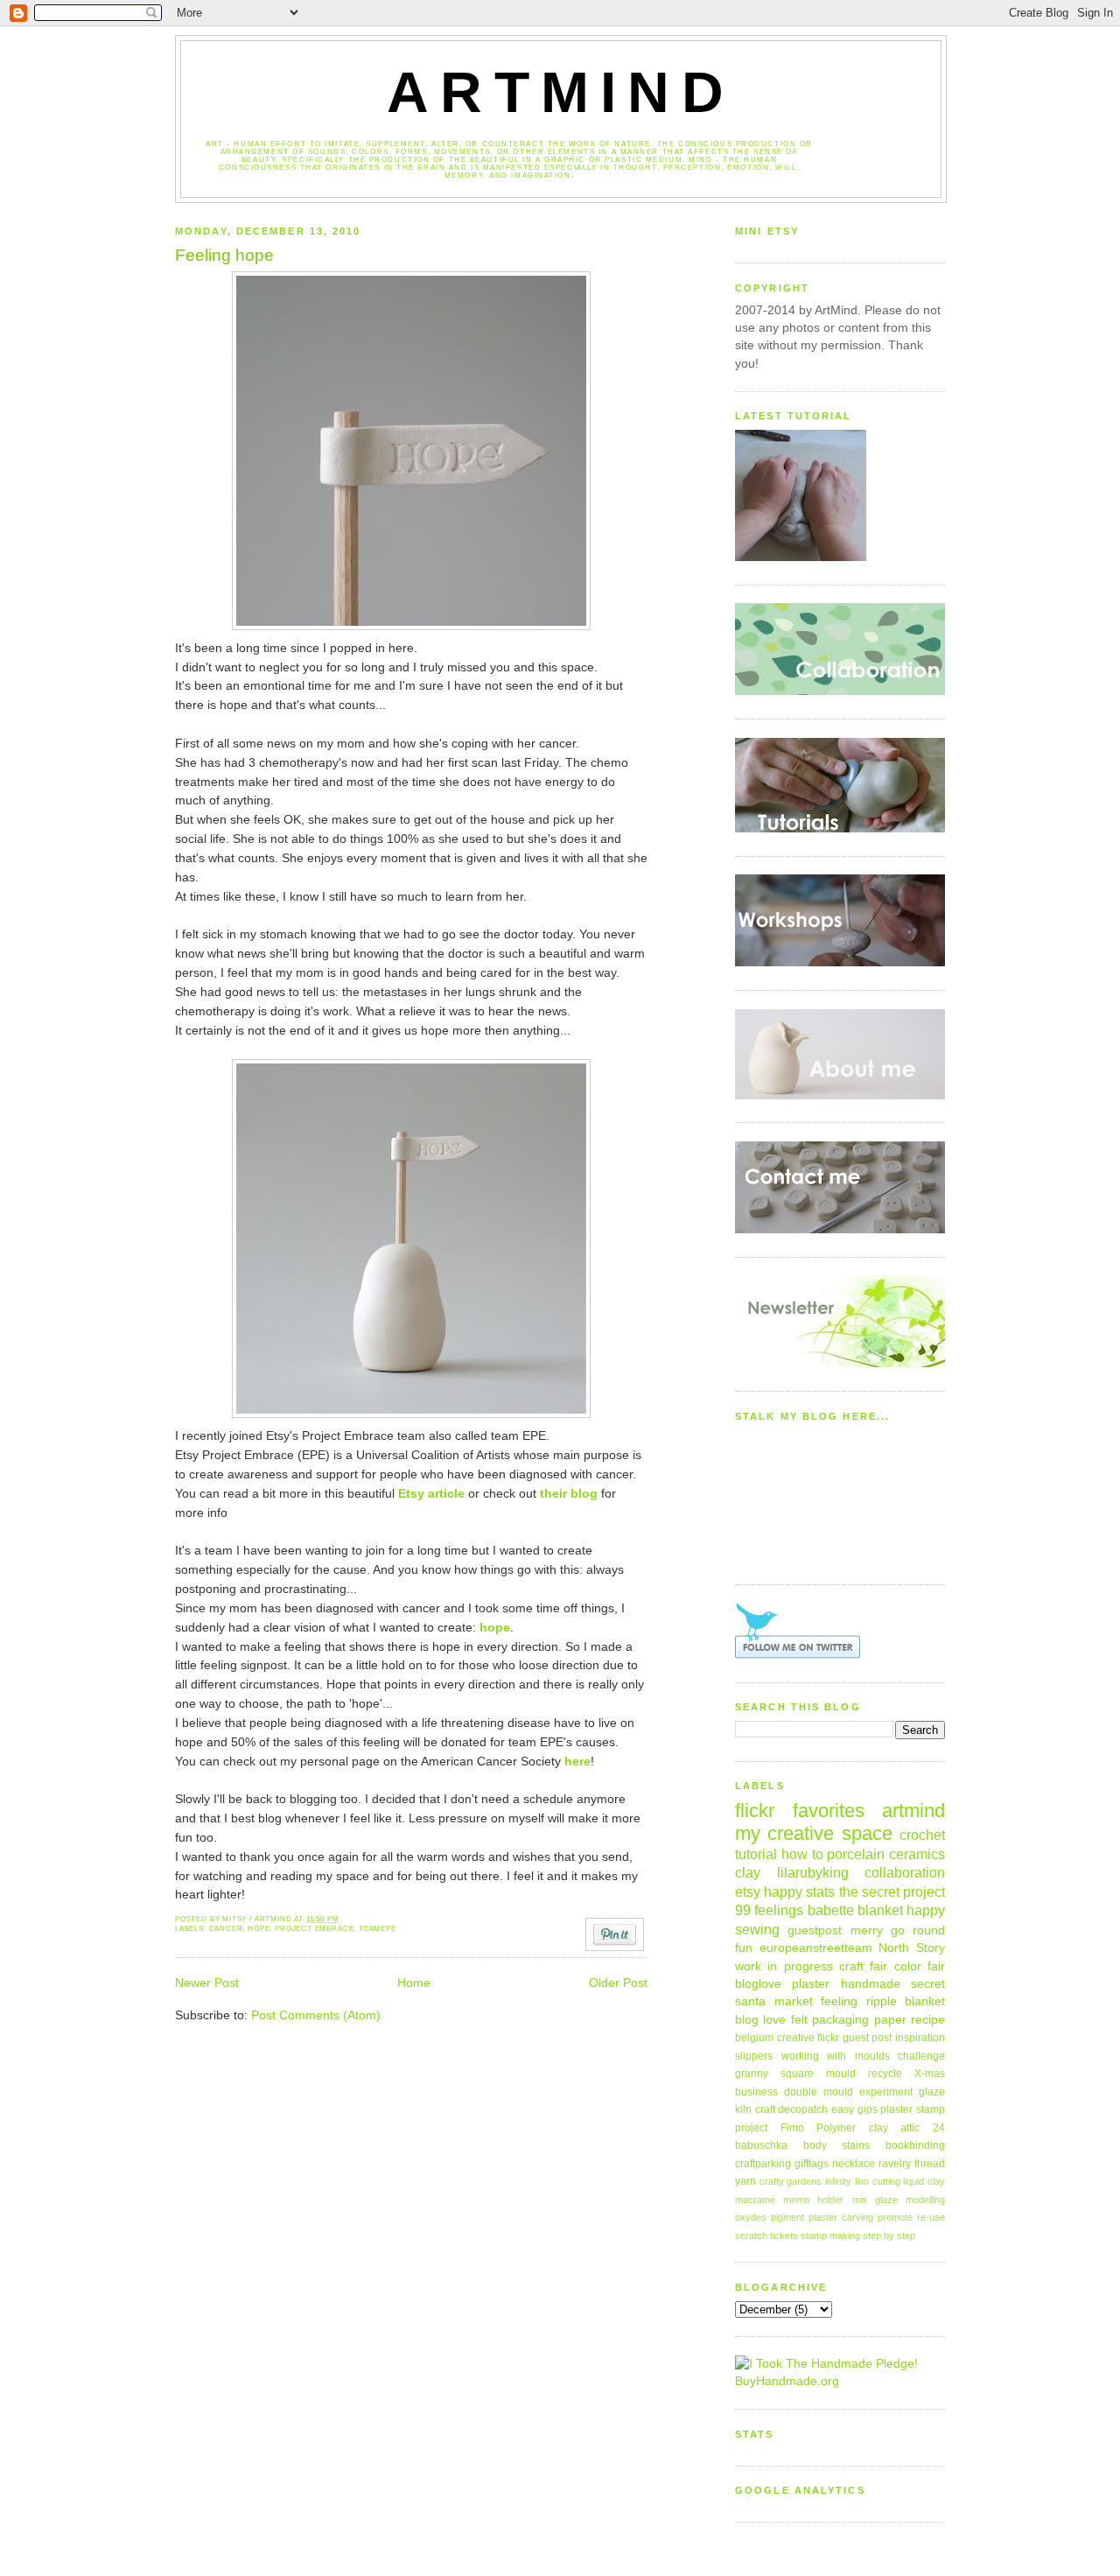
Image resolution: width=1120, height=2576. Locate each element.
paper (890, 2020)
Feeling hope (224, 255)
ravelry (895, 2164)
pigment (787, 2217)
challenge (921, 2056)
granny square (774, 2074)
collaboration (905, 1872)
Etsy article (431, 1494)
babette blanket (855, 1910)
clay (748, 1872)
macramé (755, 2200)
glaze (932, 2092)
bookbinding (915, 2145)
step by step (889, 2236)
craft (765, 2109)
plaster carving (841, 2217)
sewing (757, 1929)
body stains (837, 2145)
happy (926, 1910)
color (908, 1966)
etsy (748, 1892)
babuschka (761, 2145)
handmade (871, 1984)
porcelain (856, 1854)
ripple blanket (906, 2001)
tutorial (756, 1854)
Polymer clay (852, 2128)
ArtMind (561, 92)
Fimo (792, 2128)
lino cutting (878, 2181)
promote (895, 2217)
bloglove (758, 1984)
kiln (743, 2109)
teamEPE (378, 1929)
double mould (819, 2092)
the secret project (892, 1892)
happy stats (799, 1892)
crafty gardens (791, 2181)
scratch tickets (766, 2236)
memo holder (813, 2200)
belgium (754, 2038)
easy (843, 2109)
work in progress (784, 1966)
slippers (754, 2056)
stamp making (830, 2236)
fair (936, 1966)
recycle (885, 2074)
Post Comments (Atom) (316, 2015)
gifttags (812, 2164)
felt (799, 2020)
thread (930, 2164)
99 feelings (769, 1910)
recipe (928, 2020)
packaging (840, 2020)
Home (414, 1983)
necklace (854, 2164)
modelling (925, 2200)
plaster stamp (913, 2109)
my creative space (814, 1833)
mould (841, 2074)
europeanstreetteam (816, 1948)
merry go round (898, 1930)
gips (868, 2109)
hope (495, 1628)
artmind (913, 1811)
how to (802, 1854)
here (577, 1762)
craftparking (763, 2164)
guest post (868, 2038)
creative (796, 2038)
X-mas (930, 2074)
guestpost (815, 1930)
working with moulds (836, 2056)
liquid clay (924, 2181)
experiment (886, 2092)
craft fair (863, 1966)
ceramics (917, 1854)
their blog (569, 1494)
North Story (912, 1948)
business (756, 2092)
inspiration (920, 2038)
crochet (922, 1835)
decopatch (803, 2109)
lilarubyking (813, 1872)
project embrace (314, 1929)
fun (744, 1948)
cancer (226, 1929)
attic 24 (923, 2128)
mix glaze (875, 2200)
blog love (760, 2020)
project (751, 2128)
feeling (839, 2001)
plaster (811, 1984)
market (794, 2001)
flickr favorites (800, 1811)
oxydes (751, 2217)
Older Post (618, 1983)
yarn (745, 2181)
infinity (838, 2181)
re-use (931, 2217)
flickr (828, 2038)
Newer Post (207, 1983)
